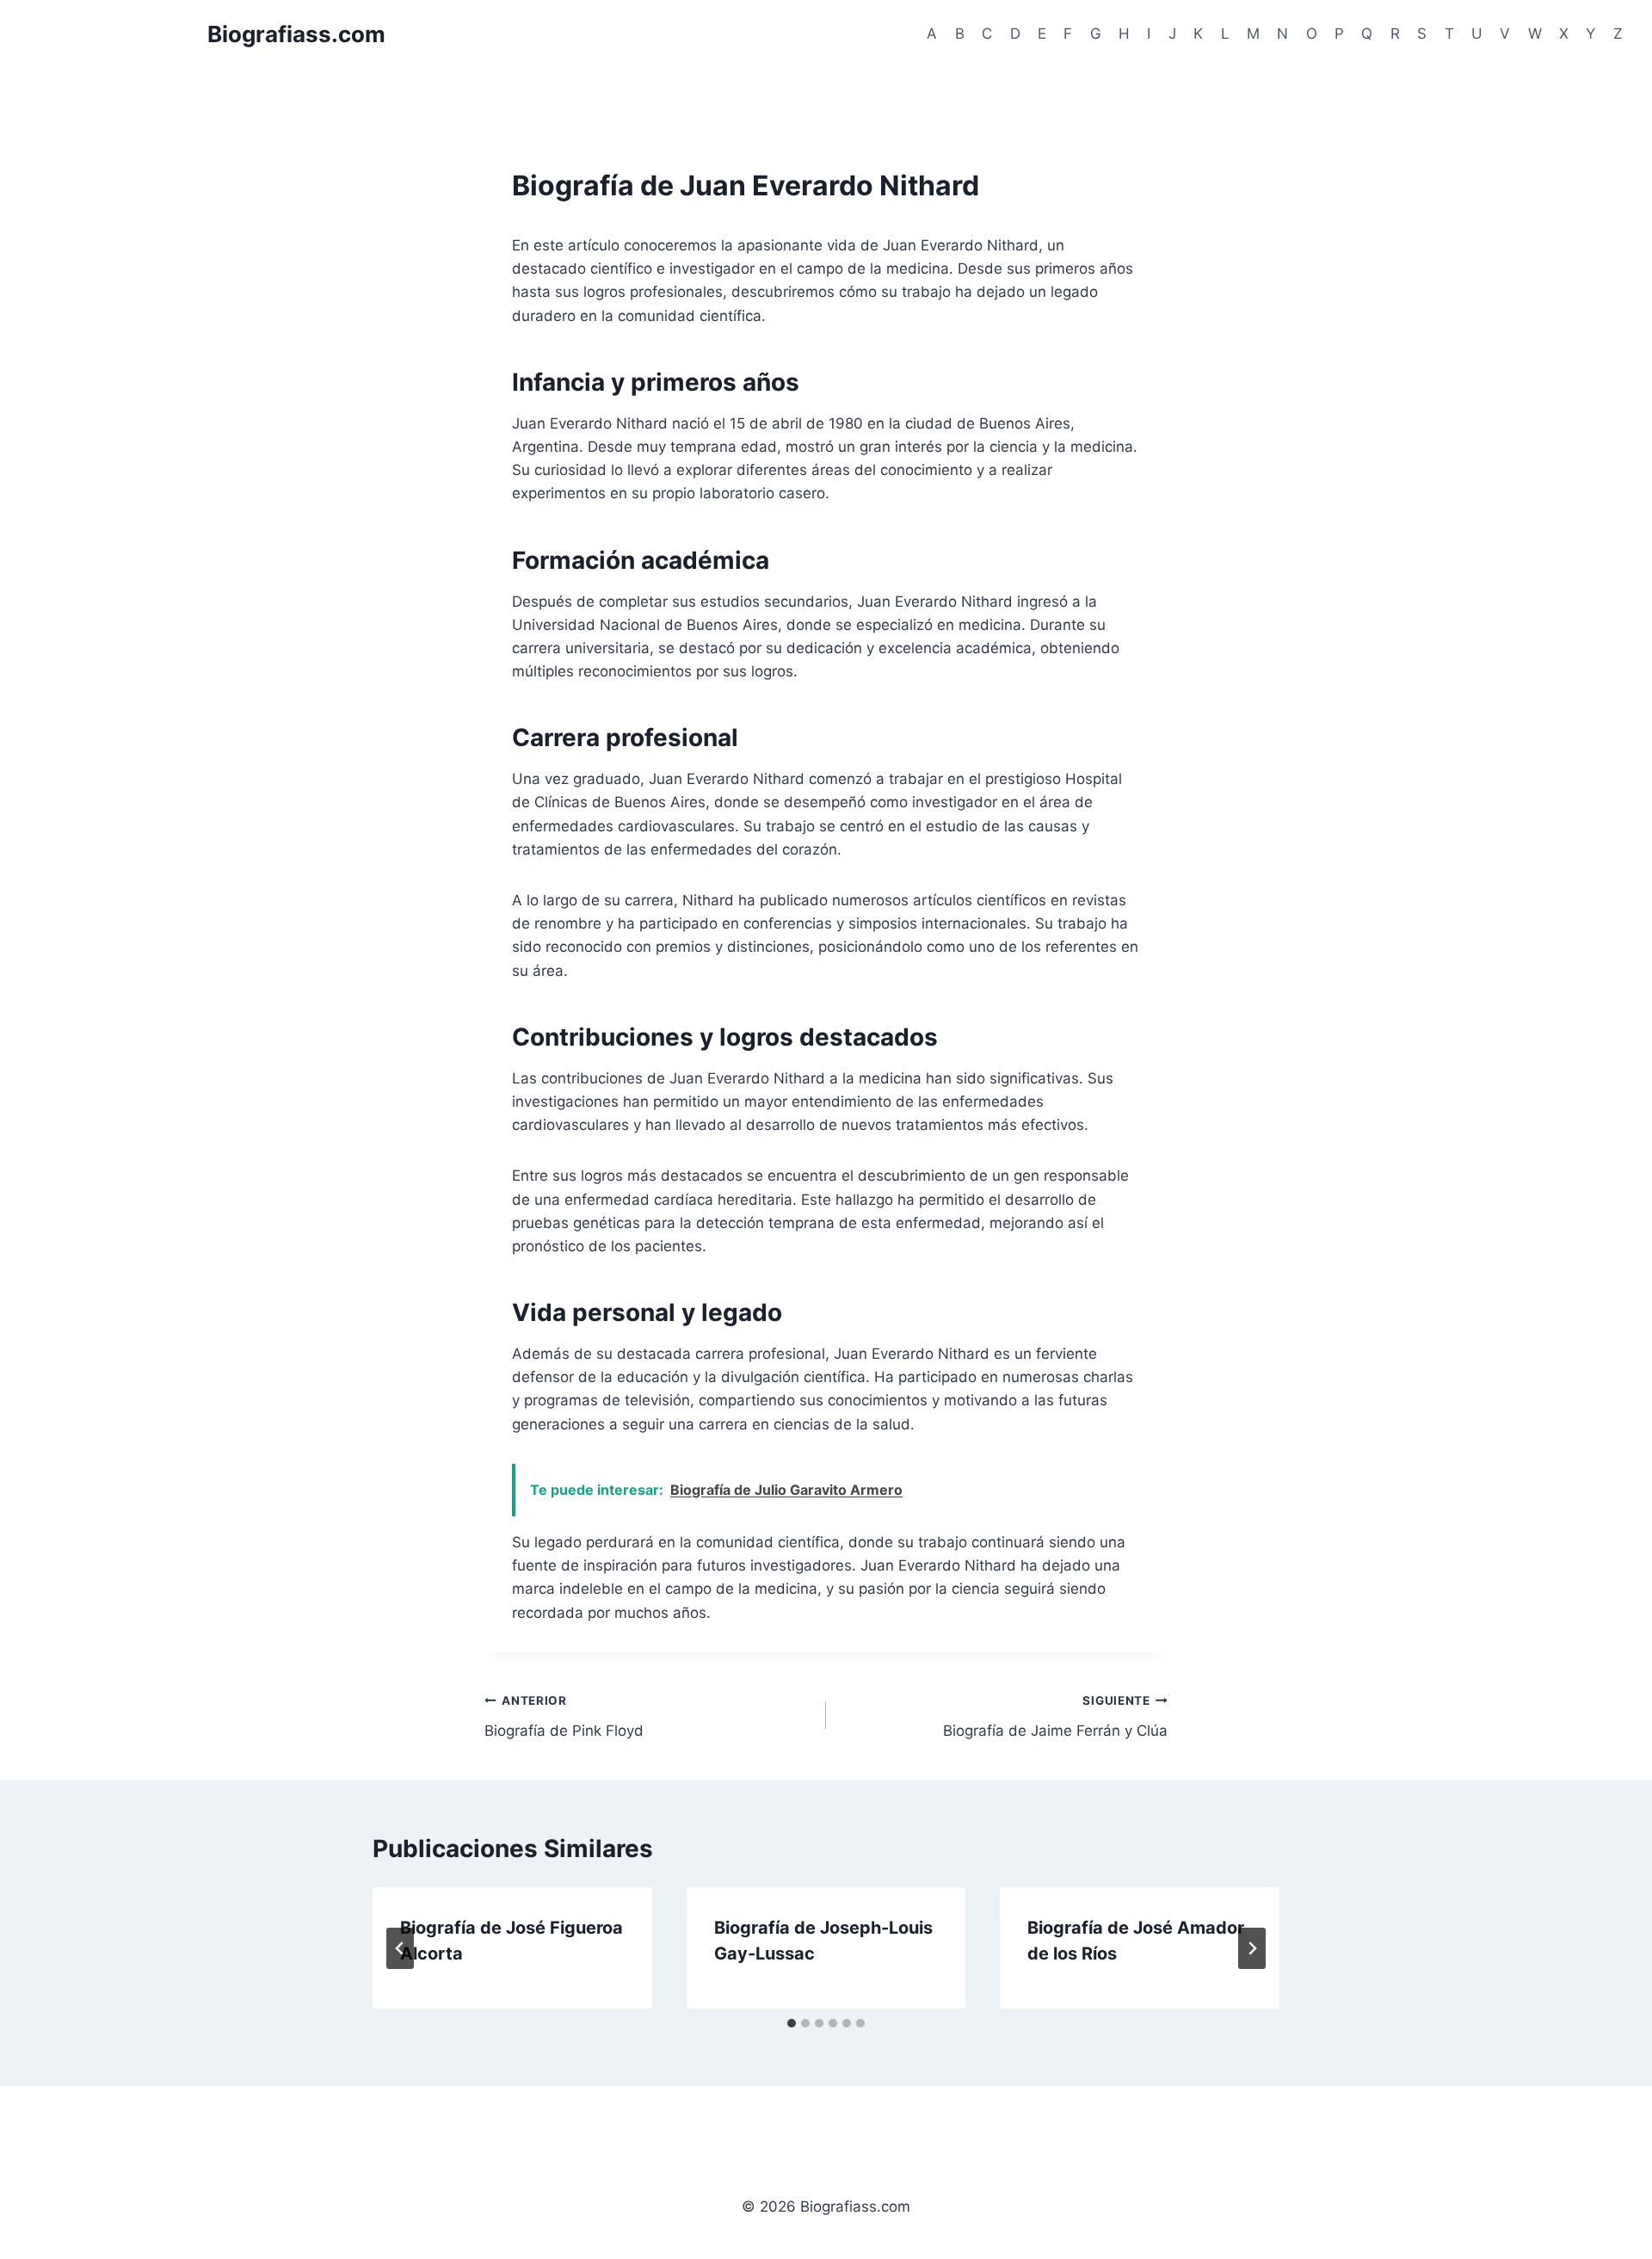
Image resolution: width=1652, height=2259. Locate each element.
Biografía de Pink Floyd (564, 1716)
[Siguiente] (1252, 1948)
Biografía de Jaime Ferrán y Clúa (1055, 1716)
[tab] (792, 2023)
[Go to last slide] (400, 1948)
